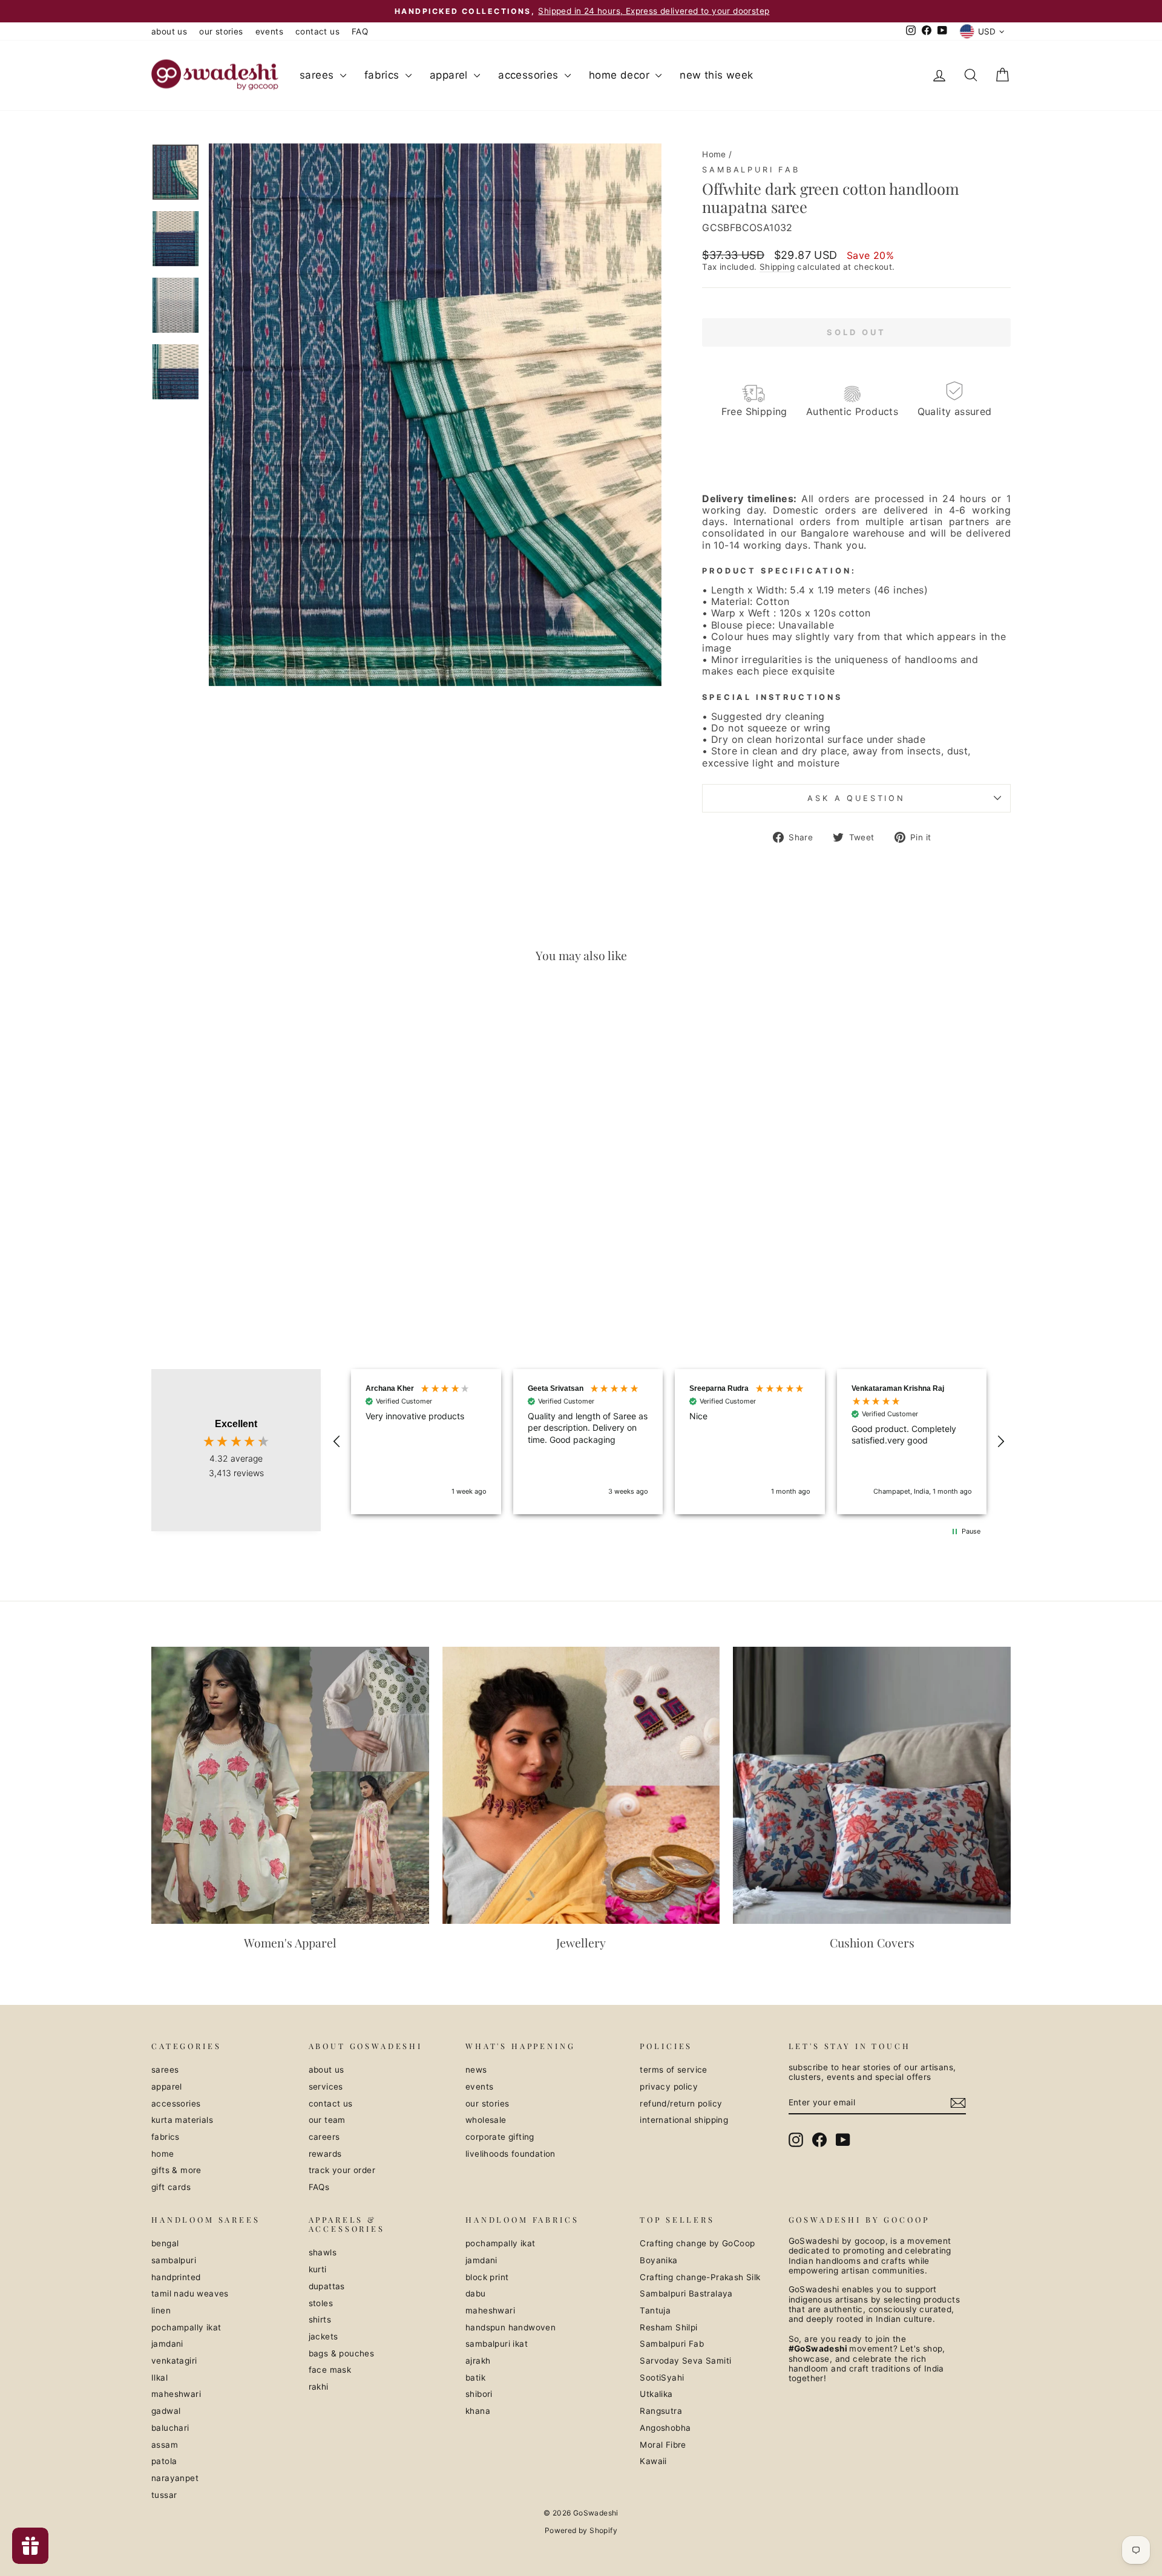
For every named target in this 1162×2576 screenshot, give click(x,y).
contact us (317, 31)
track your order (342, 2170)
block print (487, 2277)
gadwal (166, 2411)
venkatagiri (174, 2361)
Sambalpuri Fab (751, 170)
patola (164, 2461)
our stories (221, 31)
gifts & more (176, 2170)
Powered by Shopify (581, 2530)
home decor (621, 75)
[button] (337, 1442)
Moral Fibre (663, 2445)
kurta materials (182, 2120)
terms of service (673, 2070)
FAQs (319, 2187)
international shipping (684, 2120)
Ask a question (856, 798)
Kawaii (653, 2461)
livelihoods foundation (510, 2154)
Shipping (777, 267)
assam (165, 2445)
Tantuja (655, 2310)
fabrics (383, 75)
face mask (330, 2370)
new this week (716, 75)
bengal (165, 2243)
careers (324, 2137)
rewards (325, 2154)
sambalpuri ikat (497, 2344)
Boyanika (658, 2260)
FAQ (360, 31)
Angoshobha (665, 2428)
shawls (323, 2252)
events (269, 31)
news (476, 2070)
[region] (669, 1442)
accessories (530, 75)
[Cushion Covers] (872, 1786)
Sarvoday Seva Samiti (685, 2361)
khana (478, 2411)
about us (169, 31)
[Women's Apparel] (290, 1786)
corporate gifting (500, 2137)
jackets (323, 2336)
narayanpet (175, 2478)
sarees (318, 75)
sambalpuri (174, 2260)
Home (714, 154)
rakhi (319, 2387)
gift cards (171, 2187)
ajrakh (478, 2361)
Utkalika (656, 2394)
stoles (321, 2303)
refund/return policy (681, 2104)
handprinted (176, 2277)
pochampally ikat (186, 2327)
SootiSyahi (662, 2378)
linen (161, 2310)
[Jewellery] (581, 1786)
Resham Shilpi (668, 2327)
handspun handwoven (510, 2327)
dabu (476, 2293)
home (163, 2154)
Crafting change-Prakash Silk (700, 2277)
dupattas (327, 2286)
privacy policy (669, 2087)
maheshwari (176, 2394)
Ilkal (159, 2378)
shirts (320, 2319)
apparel (450, 75)
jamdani (167, 2344)
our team (327, 2120)
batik (475, 2378)
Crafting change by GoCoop (697, 2243)
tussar (164, 2495)
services (326, 2087)
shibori (479, 2394)
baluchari (170, 2428)
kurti (318, 2269)
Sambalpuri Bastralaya (686, 2293)
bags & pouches (342, 2353)
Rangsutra (661, 2411)
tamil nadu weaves (190, 2293)
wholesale (486, 2120)
